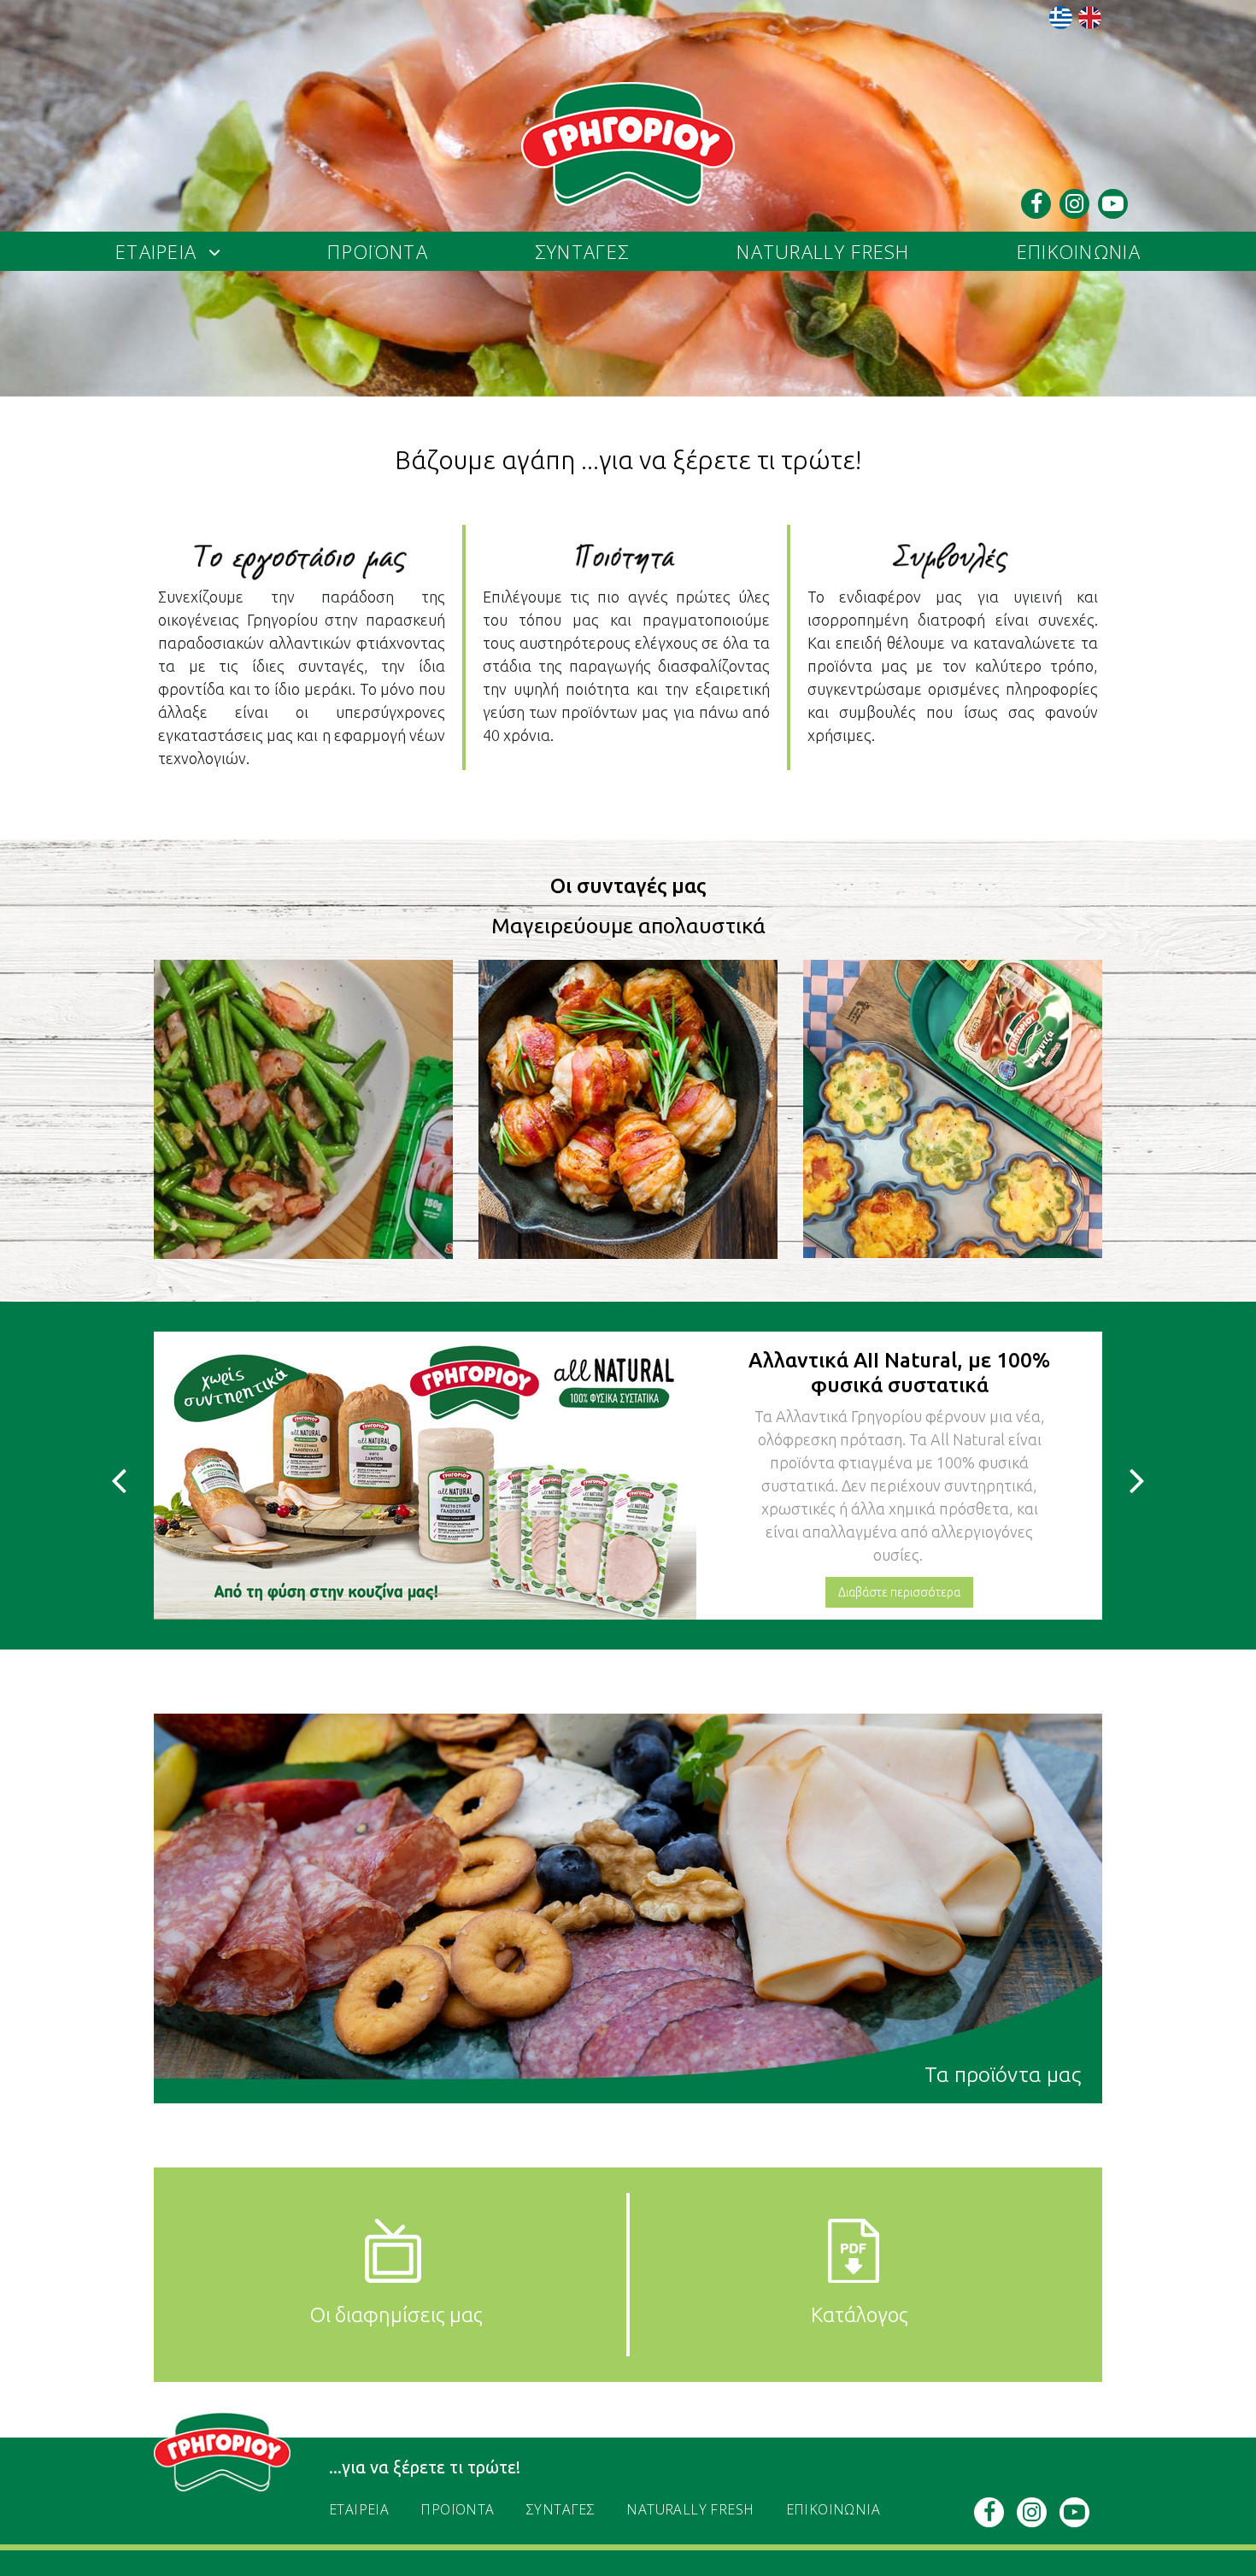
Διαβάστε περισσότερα (899, 1535)
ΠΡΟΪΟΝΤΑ (377, 251)
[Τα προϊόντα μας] (628, 1907)
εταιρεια (156, 251)
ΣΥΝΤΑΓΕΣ (582, 251)
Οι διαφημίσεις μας (396, 2315)
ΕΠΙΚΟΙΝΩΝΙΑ (1079, 251)
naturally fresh (823, 251)
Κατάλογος (860, 2315)
